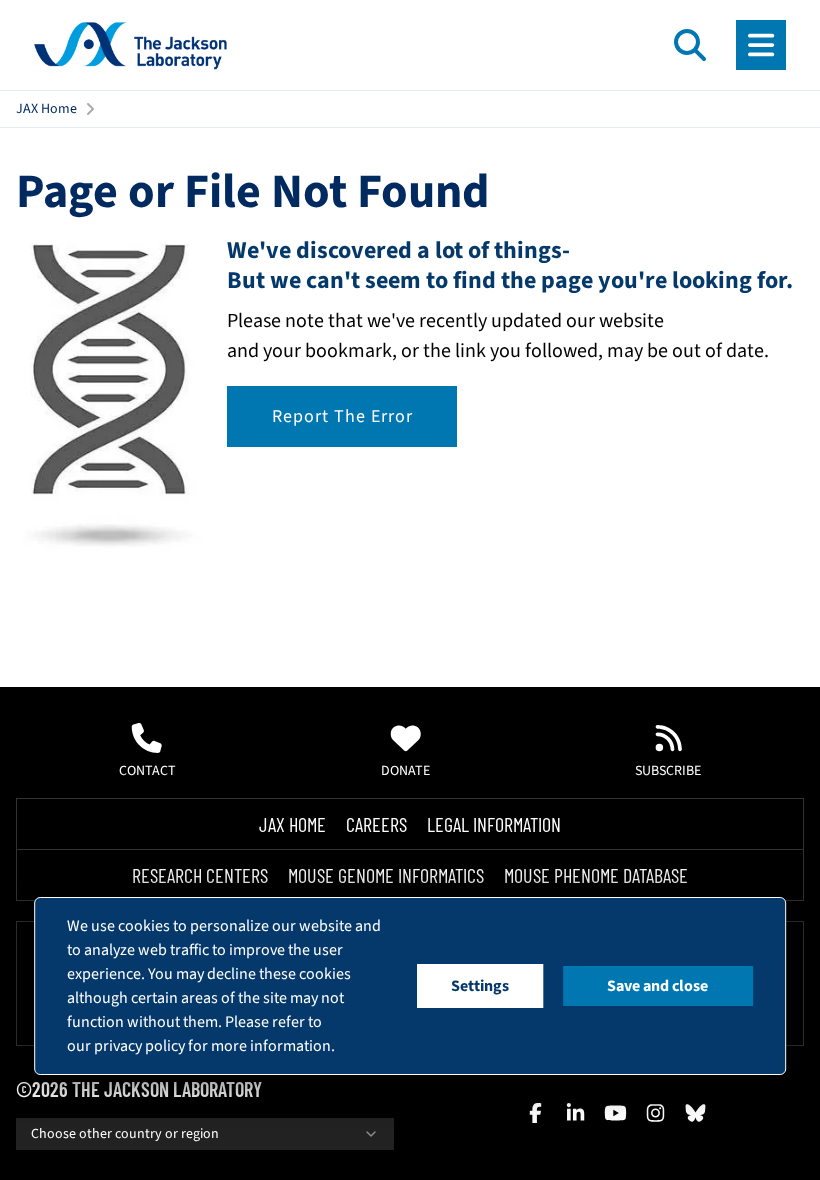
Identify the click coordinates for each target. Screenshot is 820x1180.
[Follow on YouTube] (615, 1113)
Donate (405, 771)
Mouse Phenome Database (596, 875)
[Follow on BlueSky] (695, 1113)
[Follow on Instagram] (655, 1113)
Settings (480, 986)
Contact (147, 771)
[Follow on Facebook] (535, 1113)
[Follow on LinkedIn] (575, 1113)
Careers (376, 824)
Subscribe (668, 771)
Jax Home (292, 824)
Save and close (657, 986)
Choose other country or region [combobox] (125, 1134)
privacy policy (139, 1046)
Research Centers (200, 875)
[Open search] (690, 45)
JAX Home (46, 109)
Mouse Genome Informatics (386, 875)
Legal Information (494, 824)
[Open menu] (761, 45)
